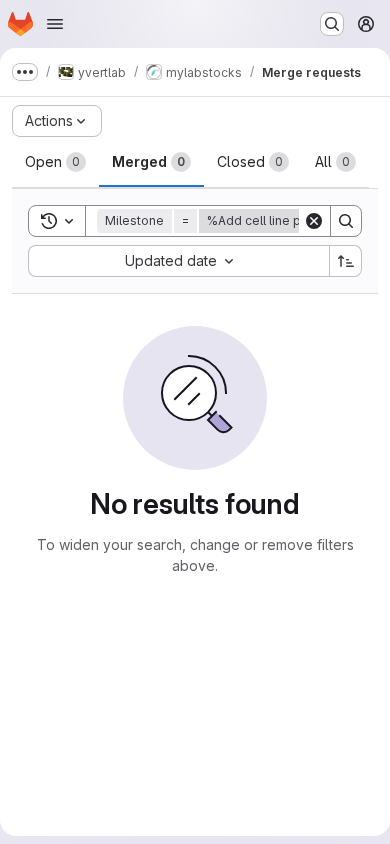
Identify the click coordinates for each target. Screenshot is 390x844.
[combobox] (178, 261)
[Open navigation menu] (55, 24)
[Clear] (314, 221)
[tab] (55, 162)
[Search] (346, 221)
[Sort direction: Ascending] (346, 261)
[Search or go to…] (332, 24)
